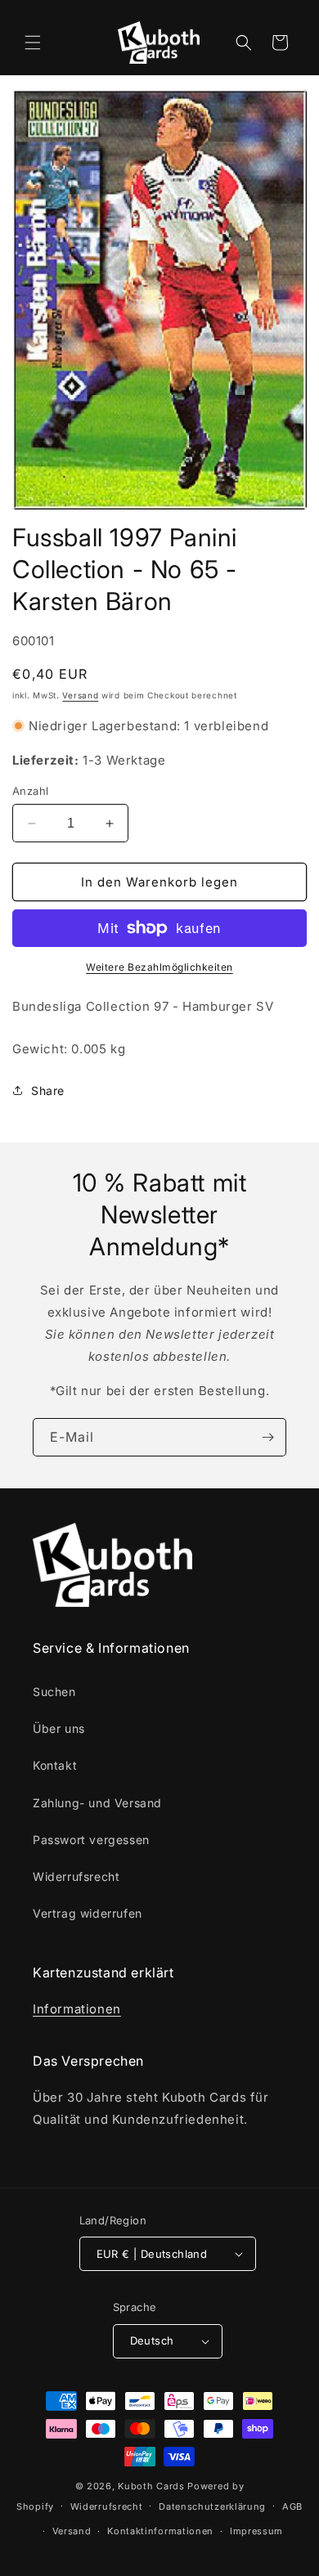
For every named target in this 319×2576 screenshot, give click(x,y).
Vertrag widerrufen (88, 1913)
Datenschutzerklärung (212, 2506)
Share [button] (48, 1091)
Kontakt (55, 1765)
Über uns (59, 1728)
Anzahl (30, 791)
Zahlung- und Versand (97, 1803)
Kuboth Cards (151, 2486)
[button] (33, 43)
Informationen (77, 2009)
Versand (80, 695)
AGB (292, 2506)
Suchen (54, 1692)
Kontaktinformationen (160, 2531)
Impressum (256, 2531)
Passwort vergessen (91, 1840)
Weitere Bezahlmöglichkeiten (159, 967)
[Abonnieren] (267, 1437)
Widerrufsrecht (76, 1876)
